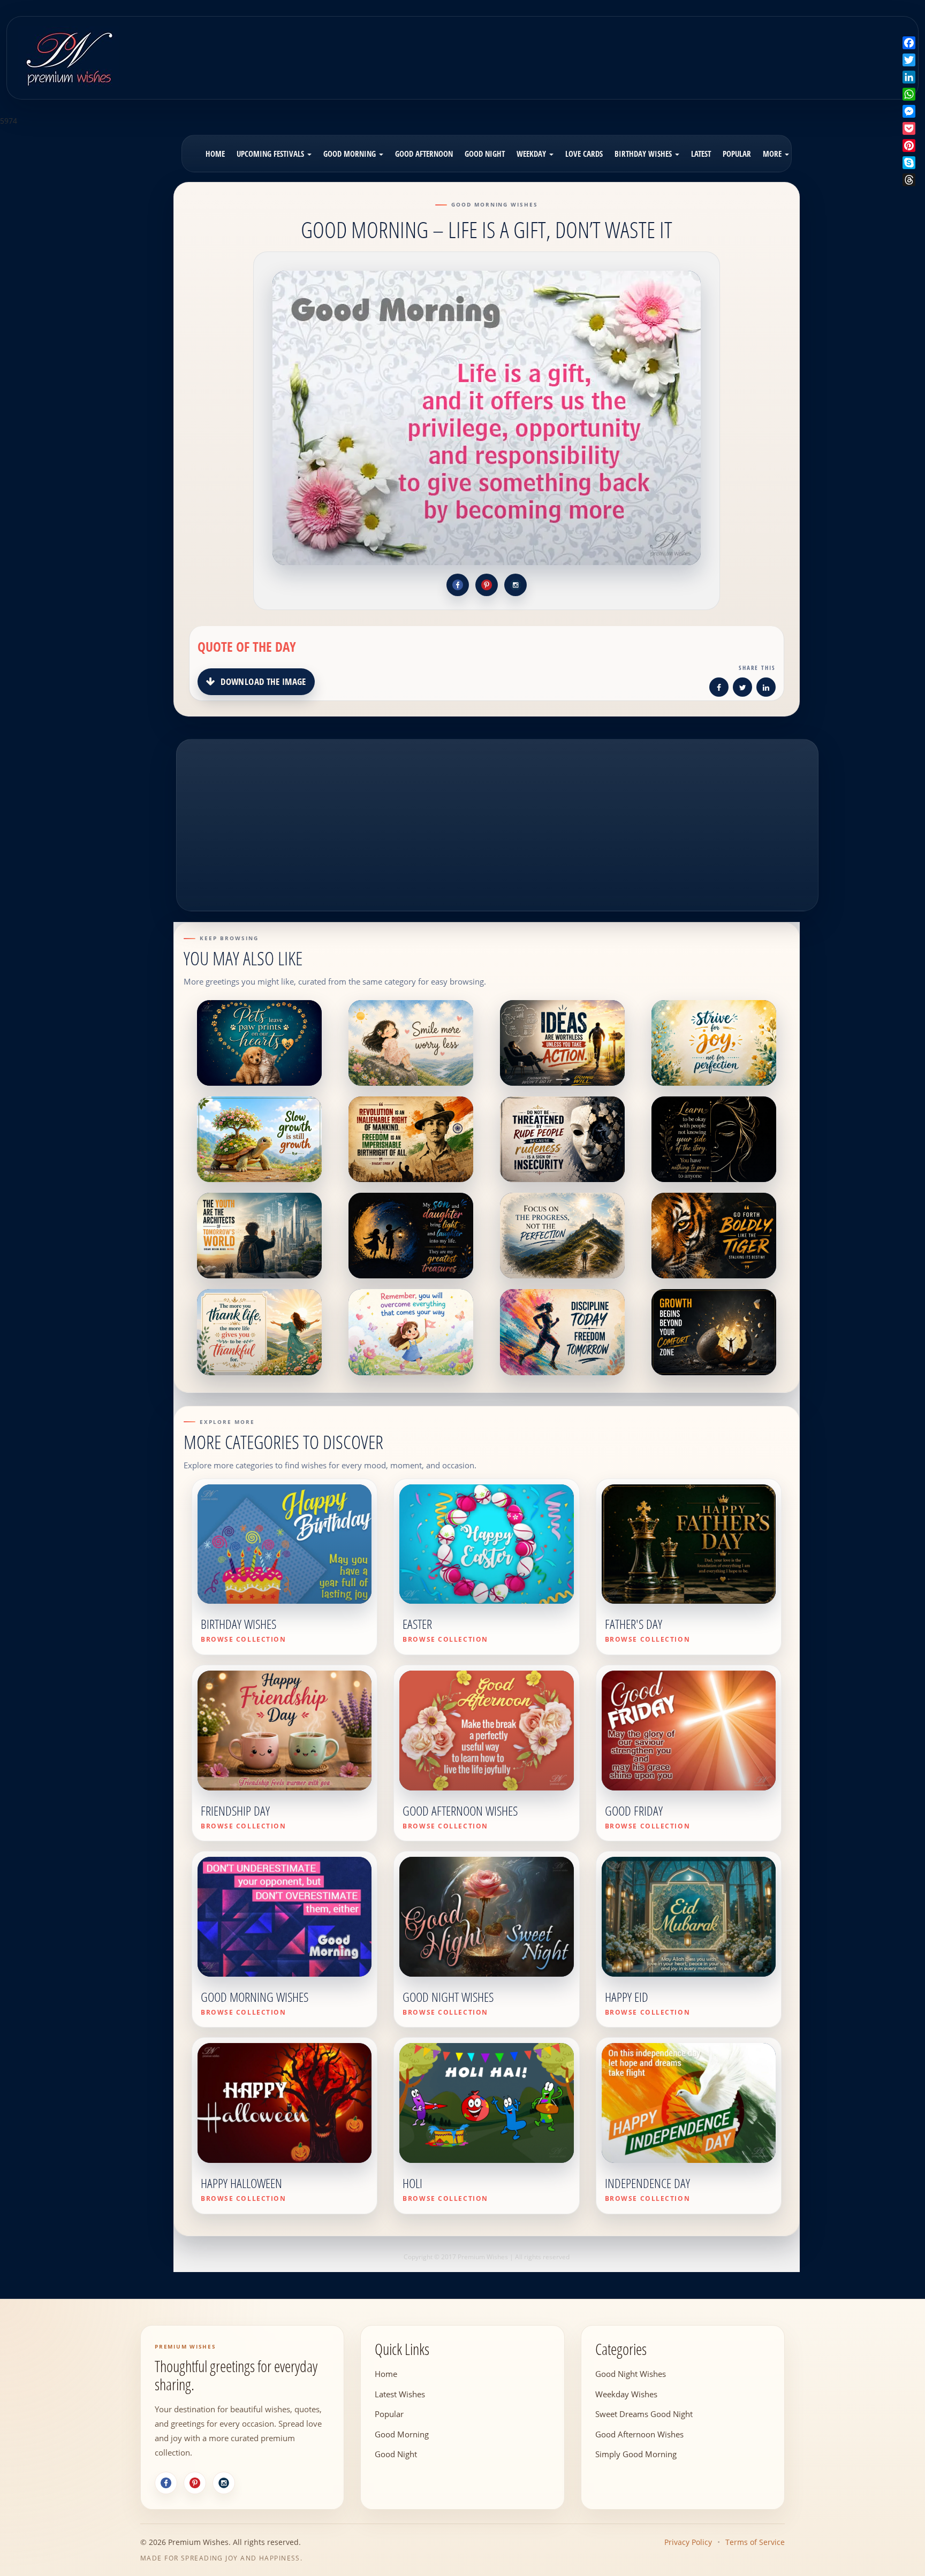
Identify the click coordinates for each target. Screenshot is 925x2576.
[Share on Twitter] (742, 689)
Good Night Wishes (631, 2373)
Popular (737, 154)
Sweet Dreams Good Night (644, 2413)
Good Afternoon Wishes (639, 2434)
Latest (701, 154)
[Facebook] (166, 2483)
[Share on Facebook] (719, 689)
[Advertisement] (574, 50)
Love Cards (584, 154)
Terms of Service (755, 2542)
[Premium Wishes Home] (69, 56)
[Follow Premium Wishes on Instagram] (515, 585)
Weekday (532, 154)
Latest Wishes (400, 2394)
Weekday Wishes (626, 2394)
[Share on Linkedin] (766, 689)
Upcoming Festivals (271, 154)
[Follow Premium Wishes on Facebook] (458, 585)
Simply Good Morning (636, 2453)
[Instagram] (224, 2483)
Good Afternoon (424, 154)
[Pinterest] (195, 2483)
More (773, 154)
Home (215, 154)
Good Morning (351, 154)
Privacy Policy (688, 2542)
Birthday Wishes (644, 154)
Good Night (485, 154)
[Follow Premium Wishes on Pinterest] (487, 585)
